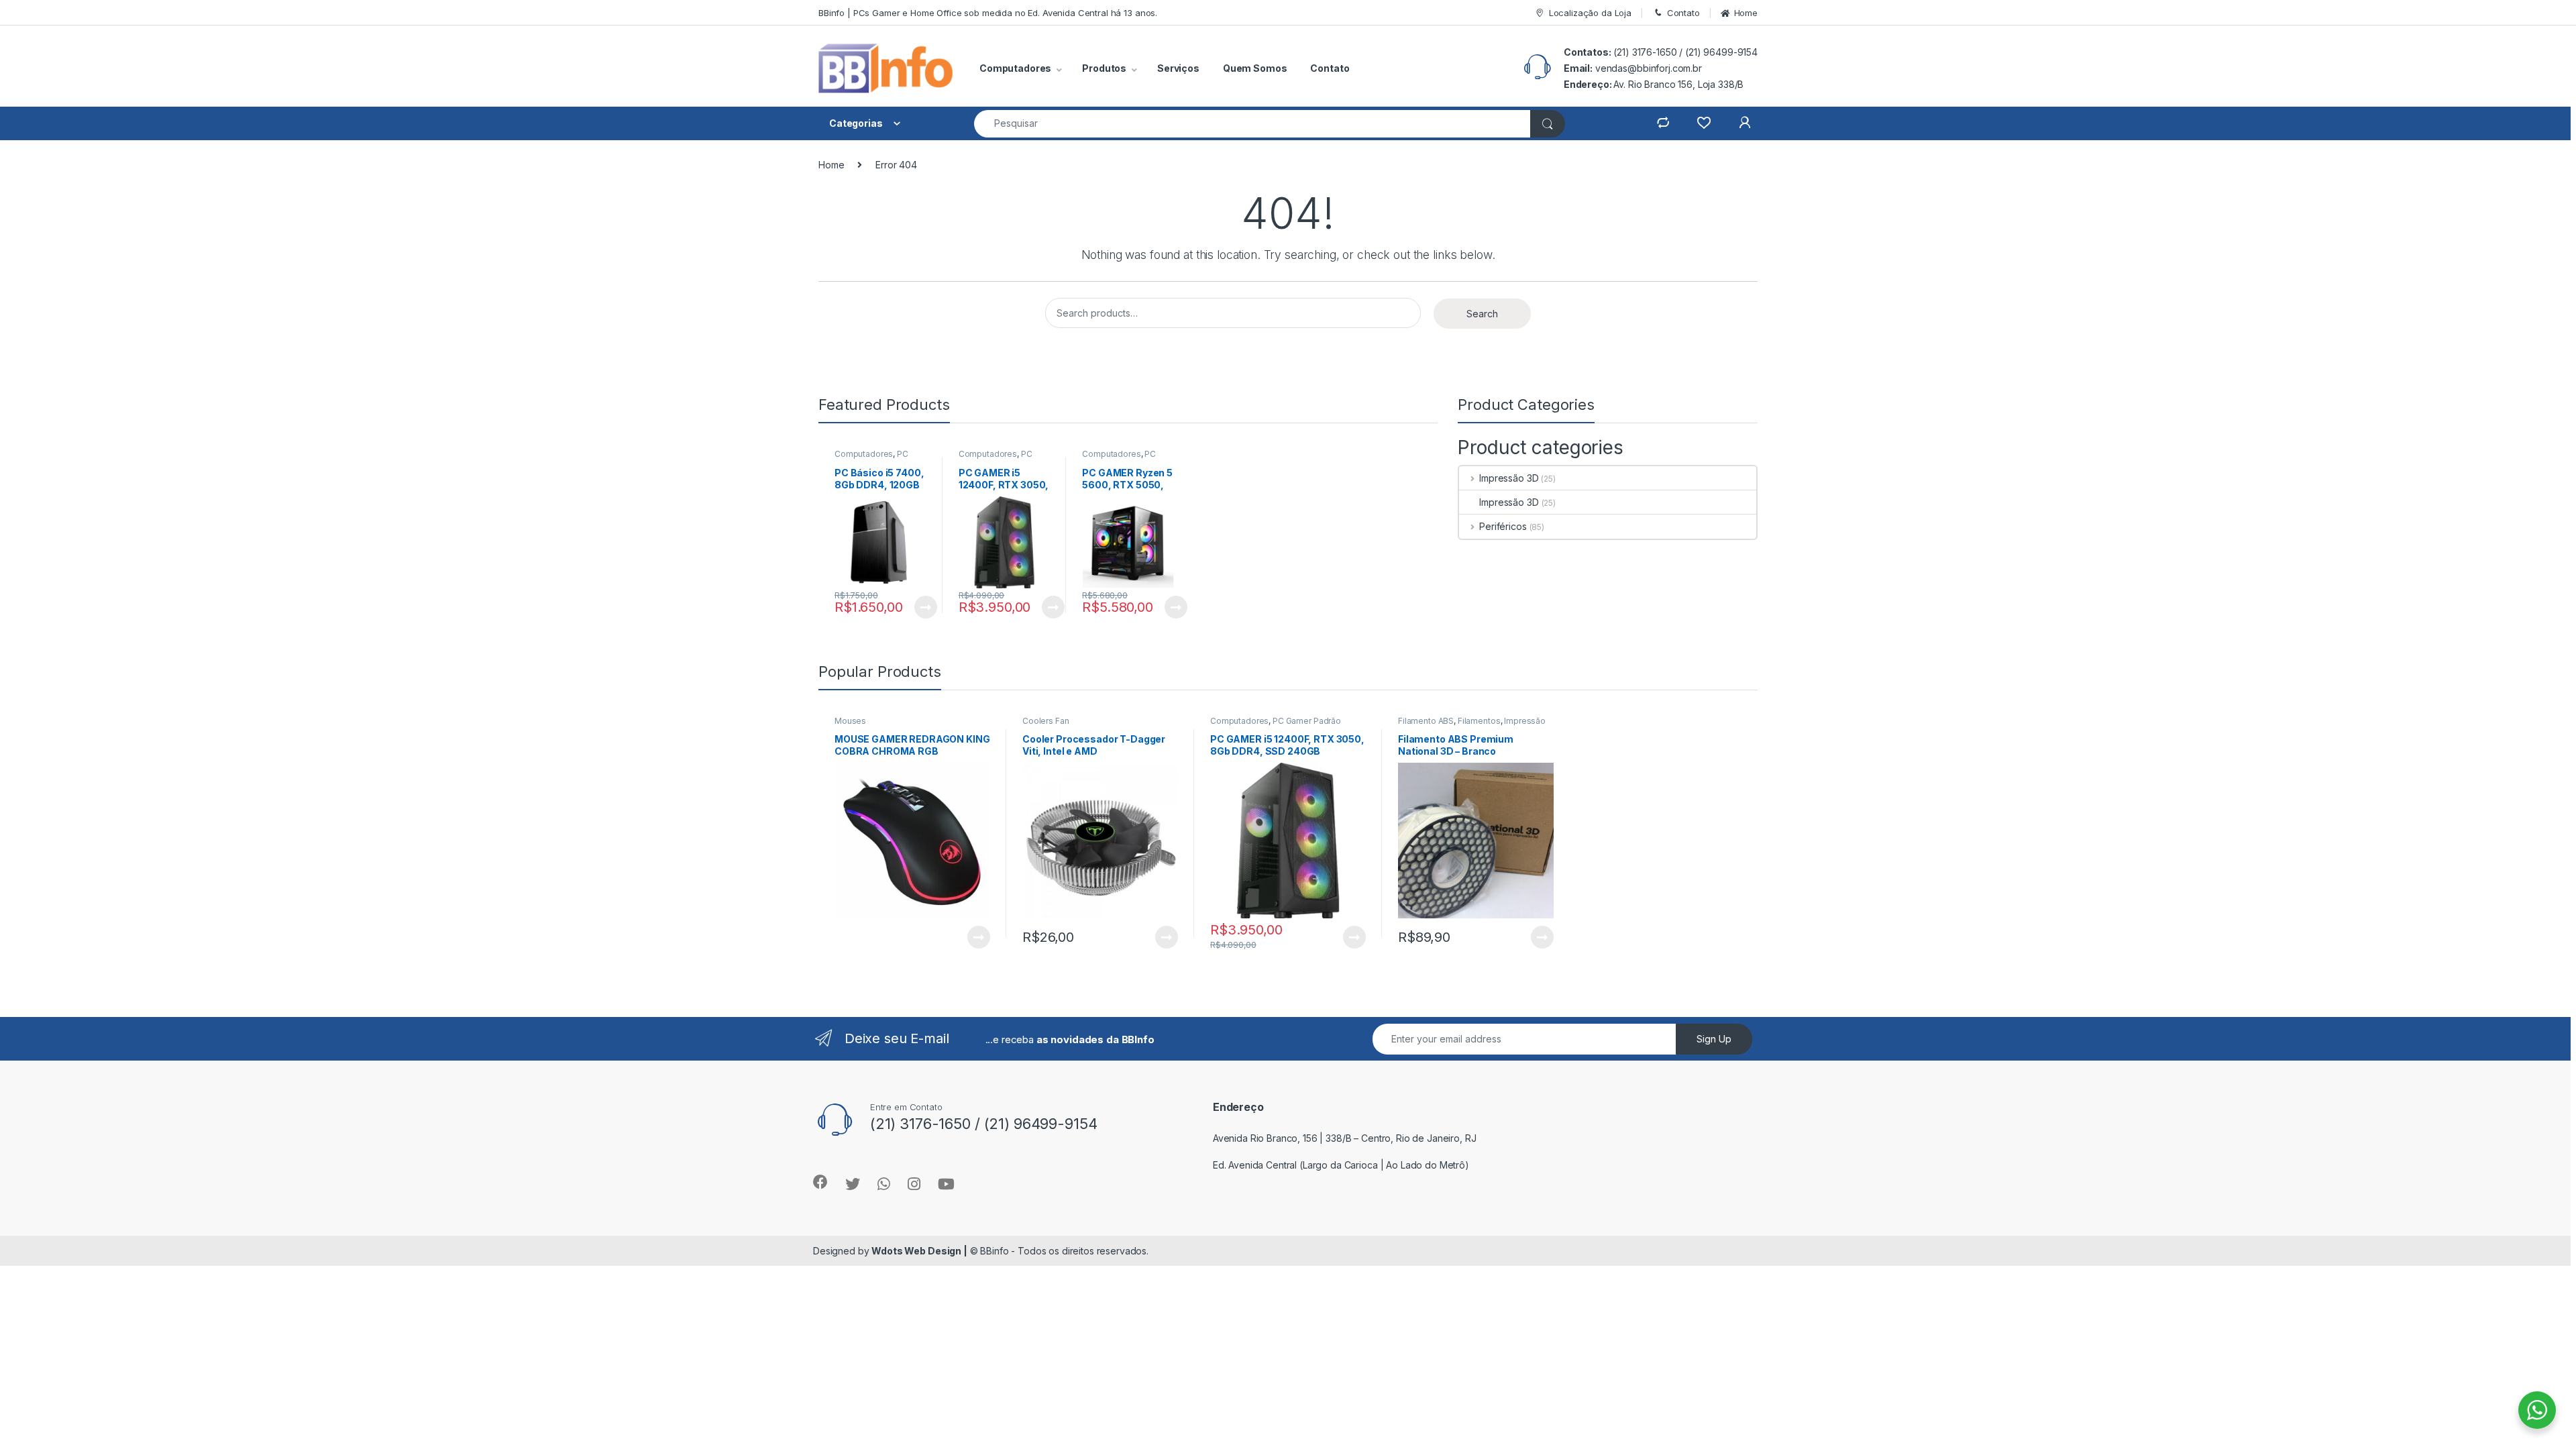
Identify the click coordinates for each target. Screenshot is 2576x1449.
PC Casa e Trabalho (871, 458)
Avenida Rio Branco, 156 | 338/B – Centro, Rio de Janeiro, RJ (1345, 1138)
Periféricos (1503, 526)
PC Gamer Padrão (996, 458)
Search (1482, 314)
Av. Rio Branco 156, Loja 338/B (1678, 84)
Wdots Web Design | (919, 1251)
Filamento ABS (1426, 721)
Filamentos (1479, 721)
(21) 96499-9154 (1721, 52)
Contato (1683, 13)
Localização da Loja (1590, 13)
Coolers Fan (1045, 721)
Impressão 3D (1509, 478)
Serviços (1178, 68)
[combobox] (1252, 124)
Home (1746, 13)
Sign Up (1714, 1039)
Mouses (850, 721)
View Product (920, 607)
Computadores (864, 454)
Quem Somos (1255, 68)
